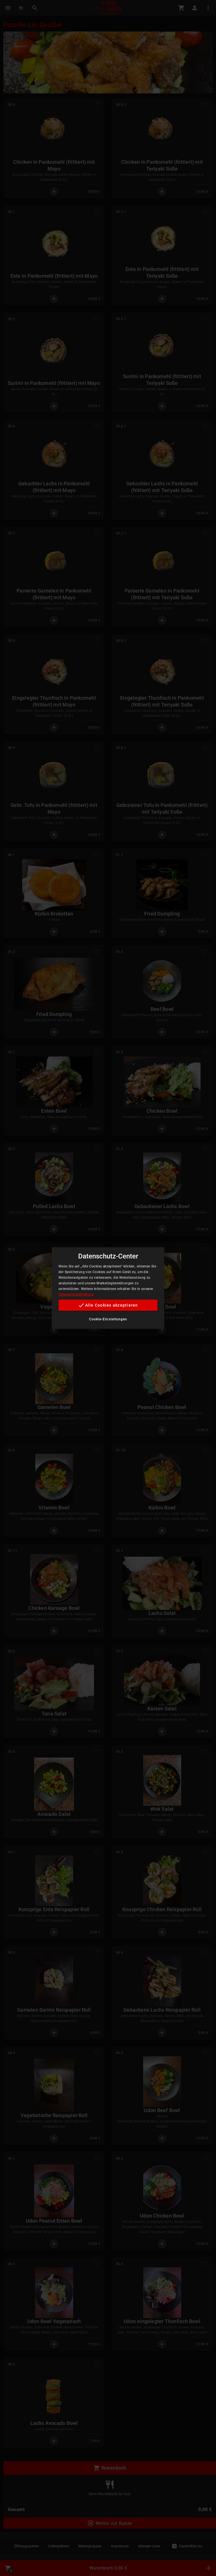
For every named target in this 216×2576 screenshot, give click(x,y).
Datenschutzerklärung (76, 1294)
